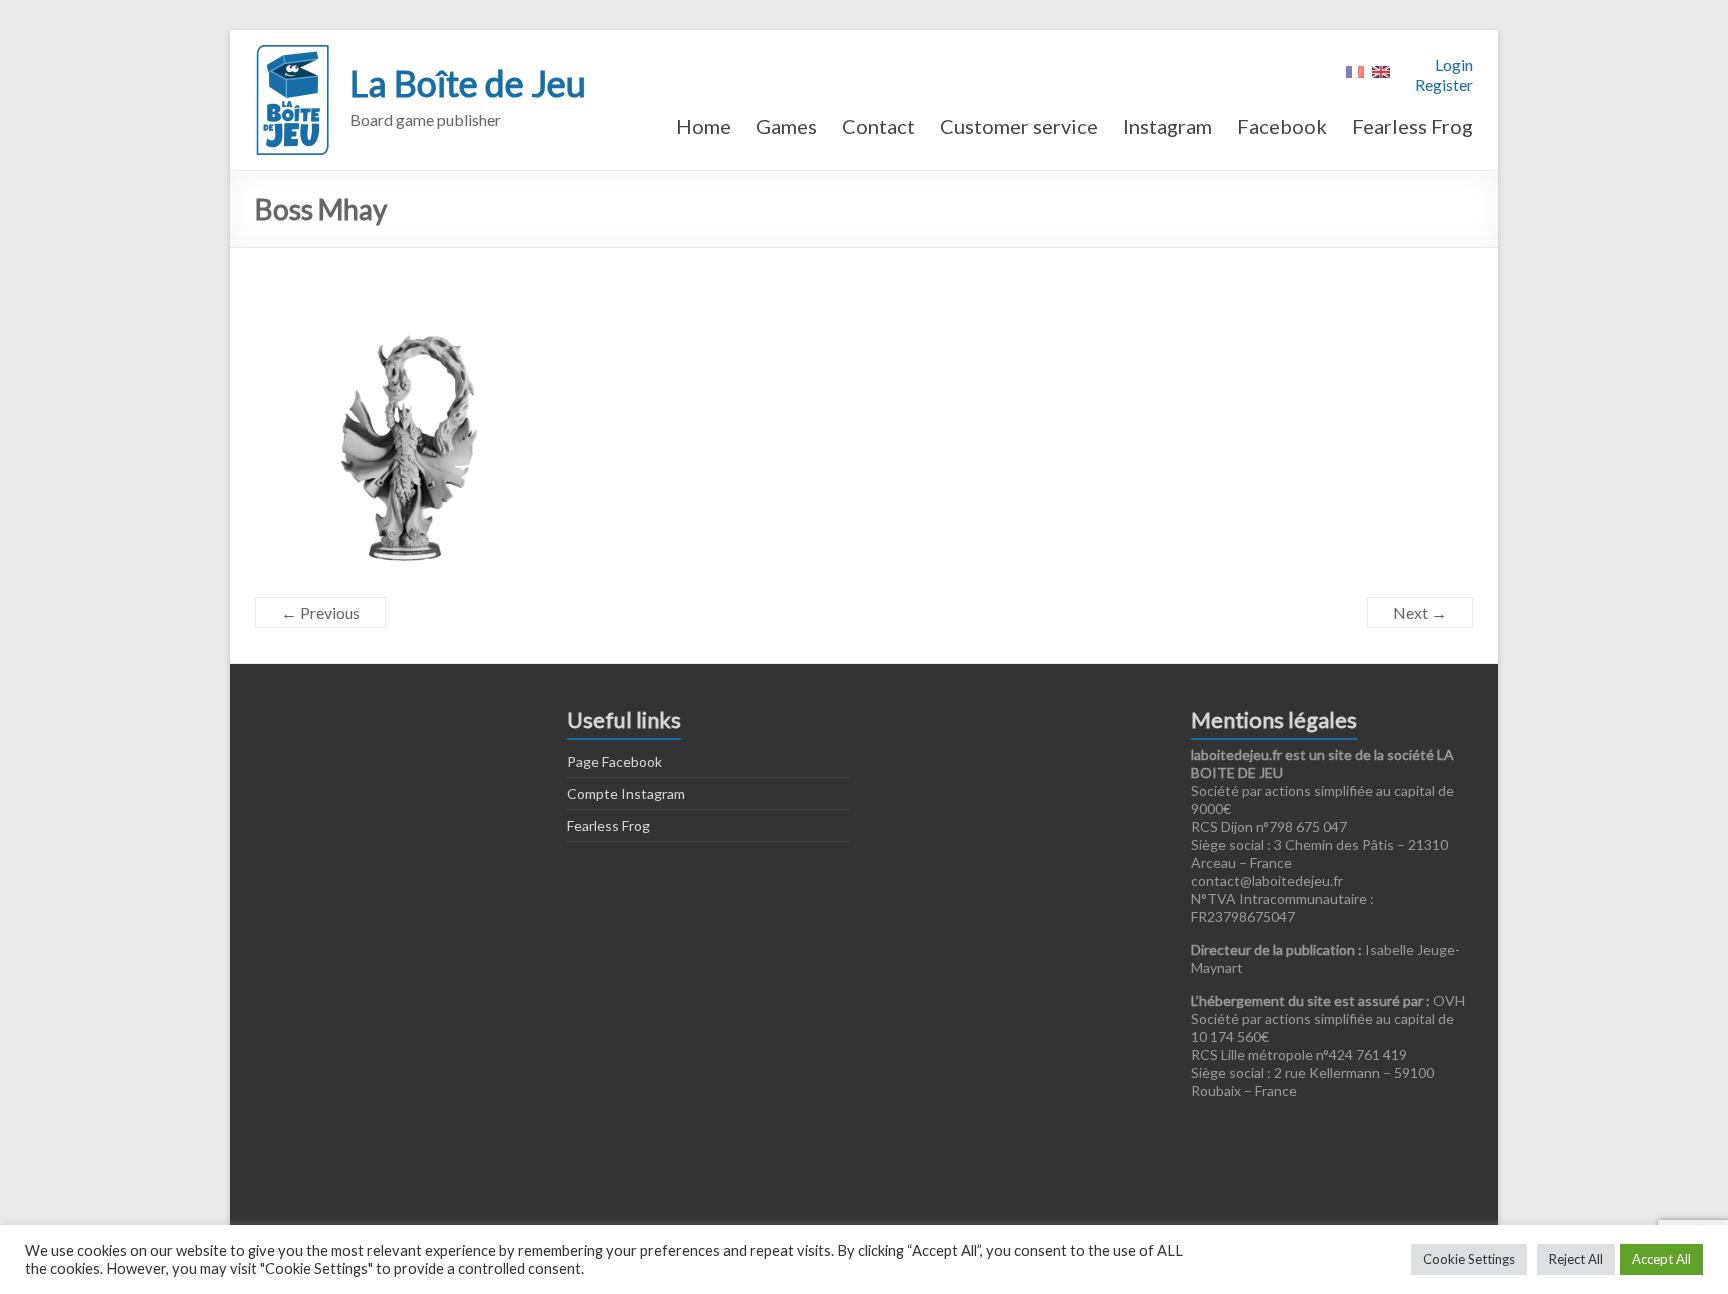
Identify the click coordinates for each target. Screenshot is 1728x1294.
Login (1454, 64)
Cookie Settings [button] (1469, 1259)
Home (703, 126)
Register (1444, 84)
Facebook (1282, 126)
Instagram (1167, 126)
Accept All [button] (1661, 1259)
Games (786, 126)
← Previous (320, 612)
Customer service (1019, 126)
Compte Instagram (626, 793)
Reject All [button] (1576, 1259)
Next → (1420, 612)
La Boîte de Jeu (468, 83)
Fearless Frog (1412, 126)
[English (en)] (1381, 69)
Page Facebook (614, 761)
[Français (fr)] (1355, 69)
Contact (878, 126)
